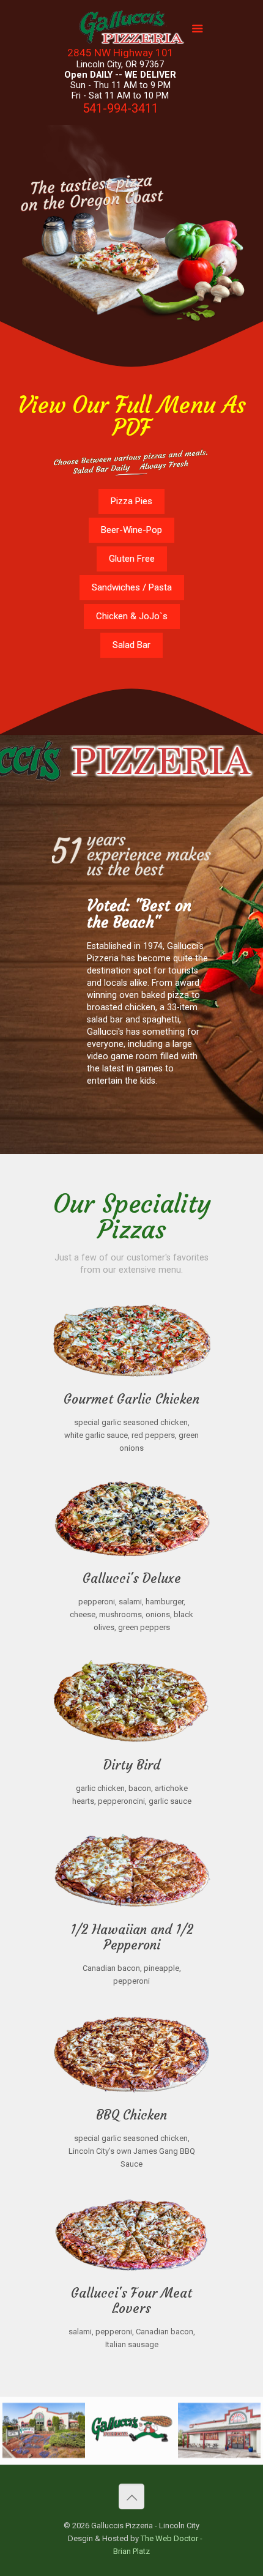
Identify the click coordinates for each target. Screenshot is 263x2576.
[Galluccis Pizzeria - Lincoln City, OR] (131, 31)
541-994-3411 (120, 108)
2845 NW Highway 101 (120, 53)
